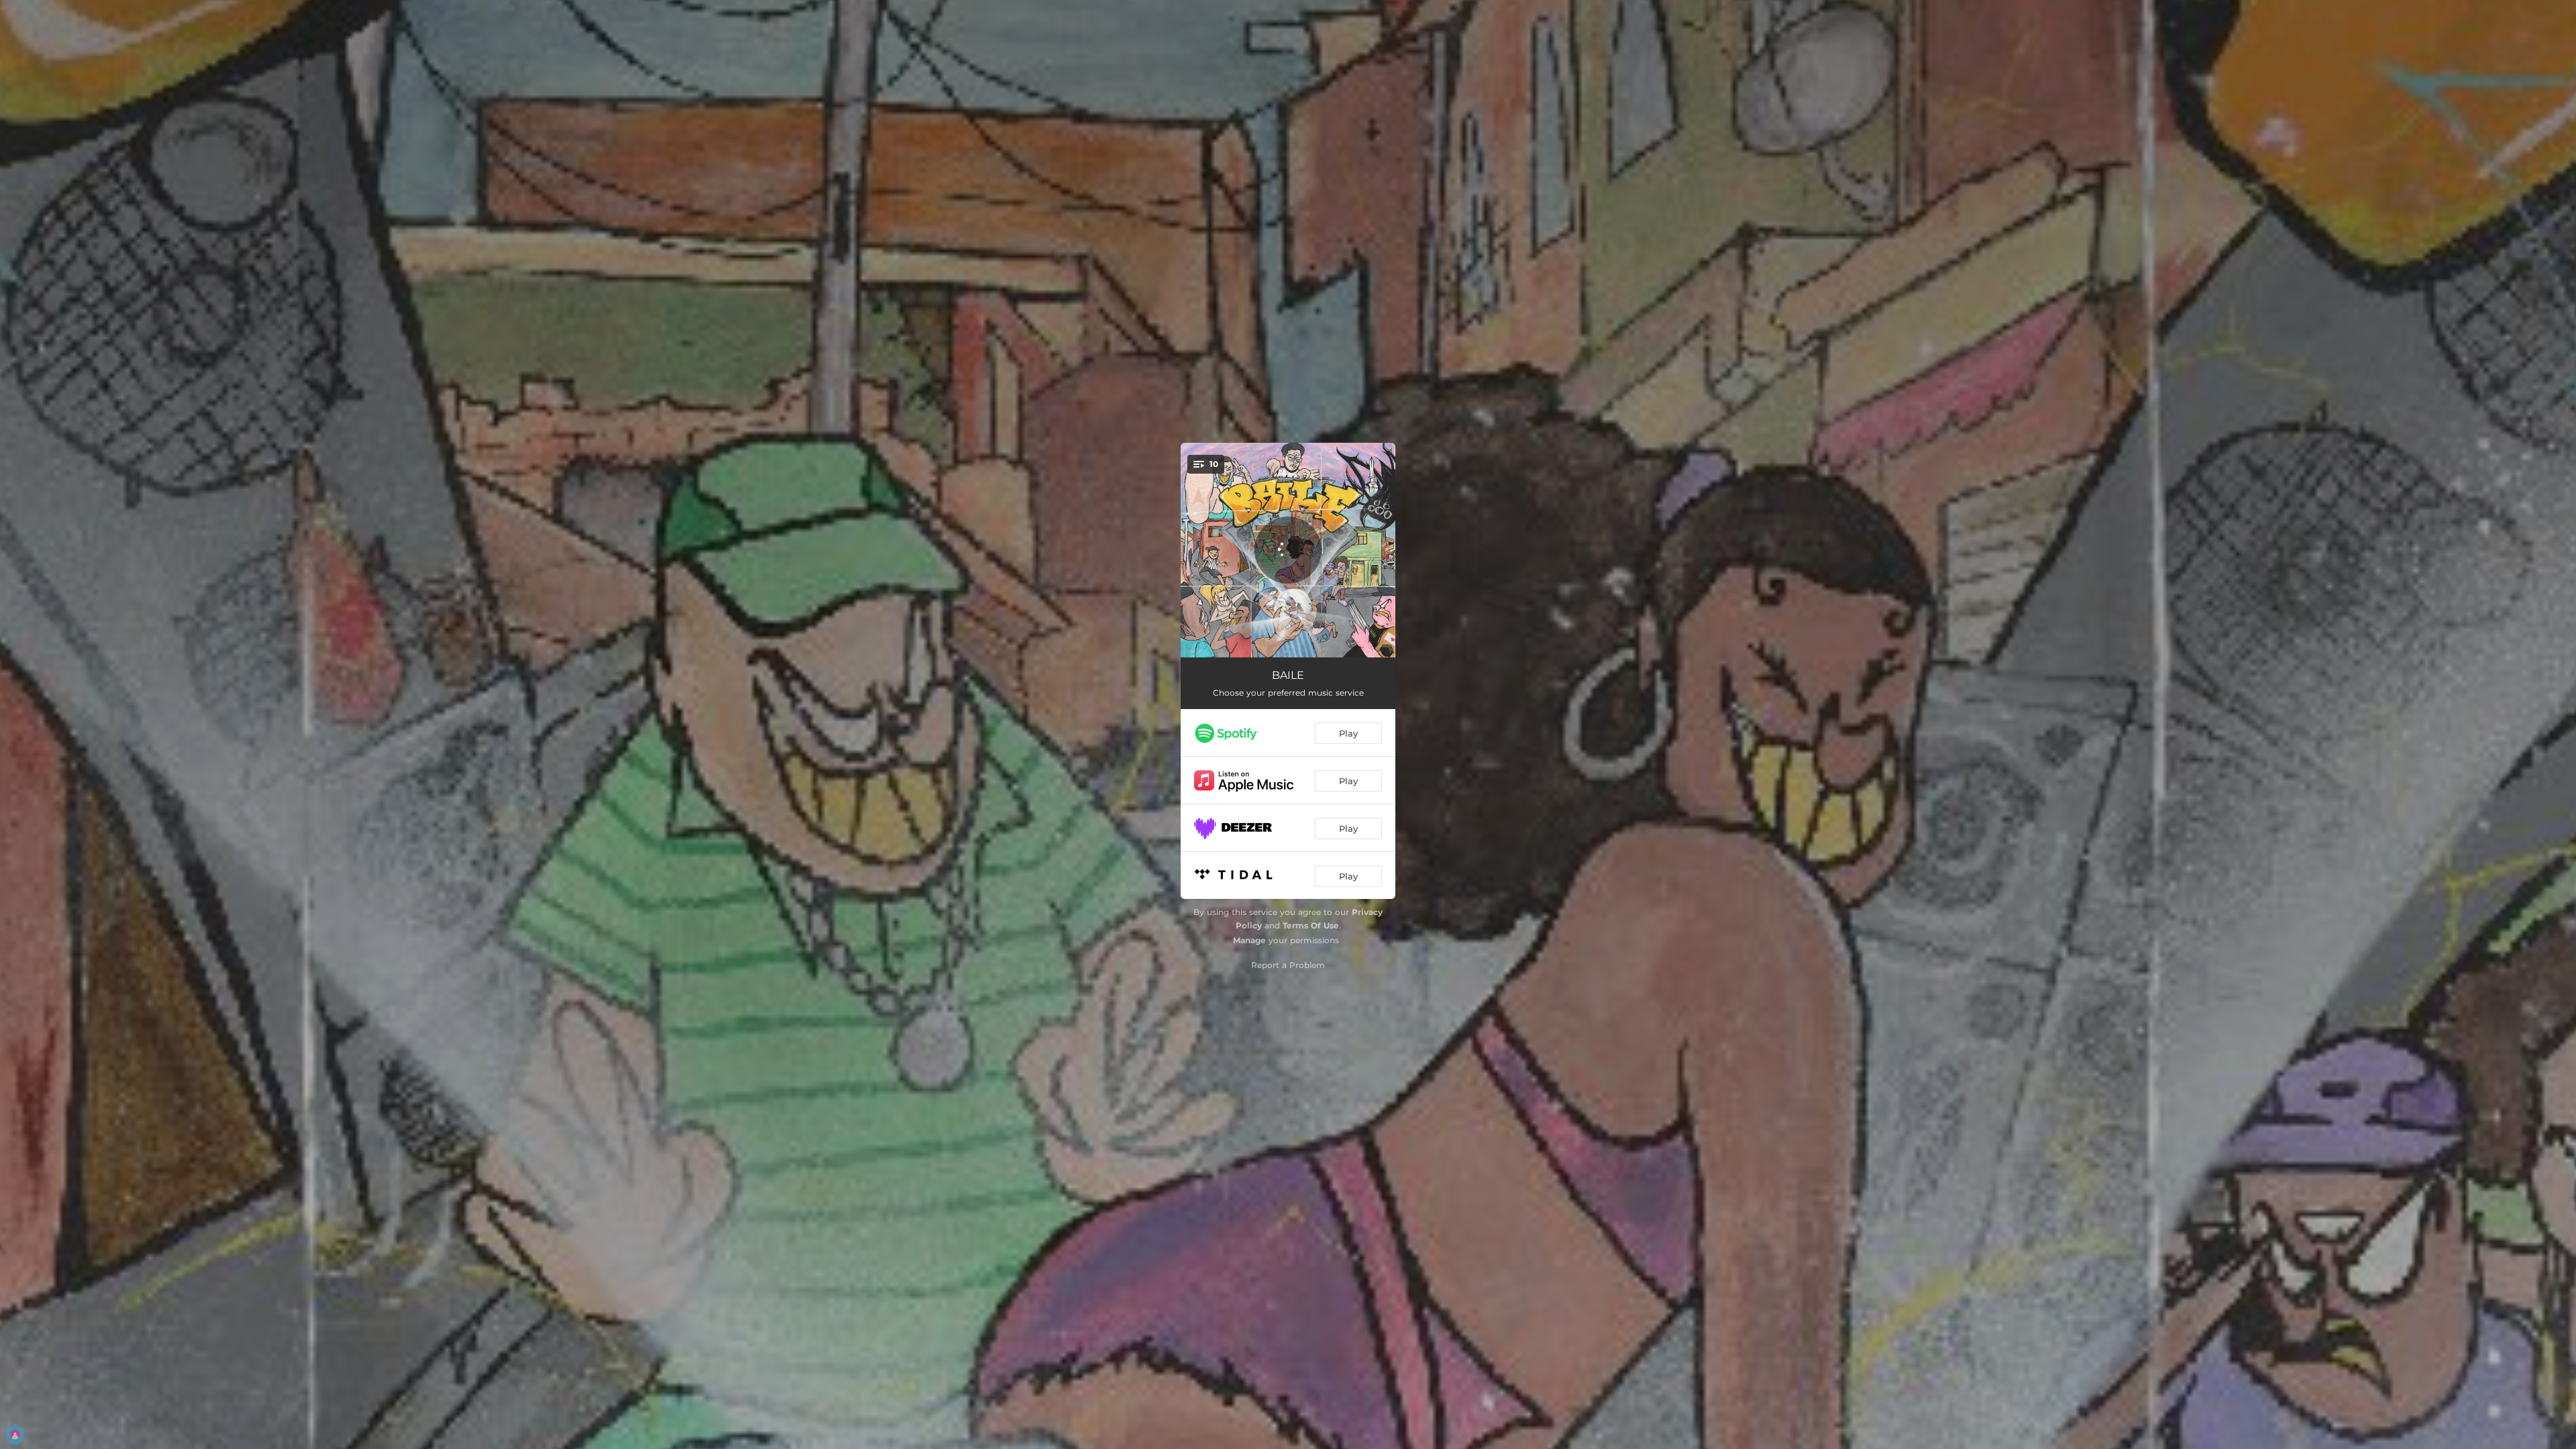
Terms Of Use (1311, 925)
